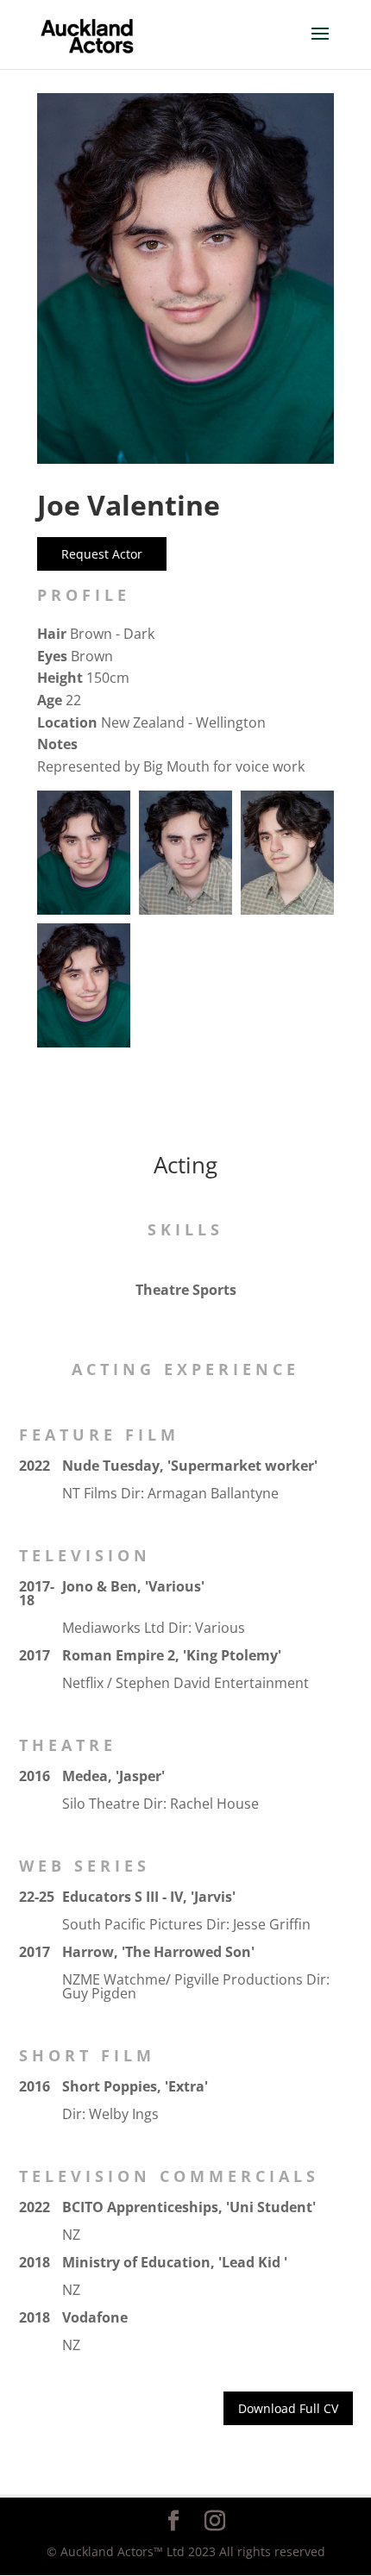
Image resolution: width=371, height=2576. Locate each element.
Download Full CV (288, 2408)
